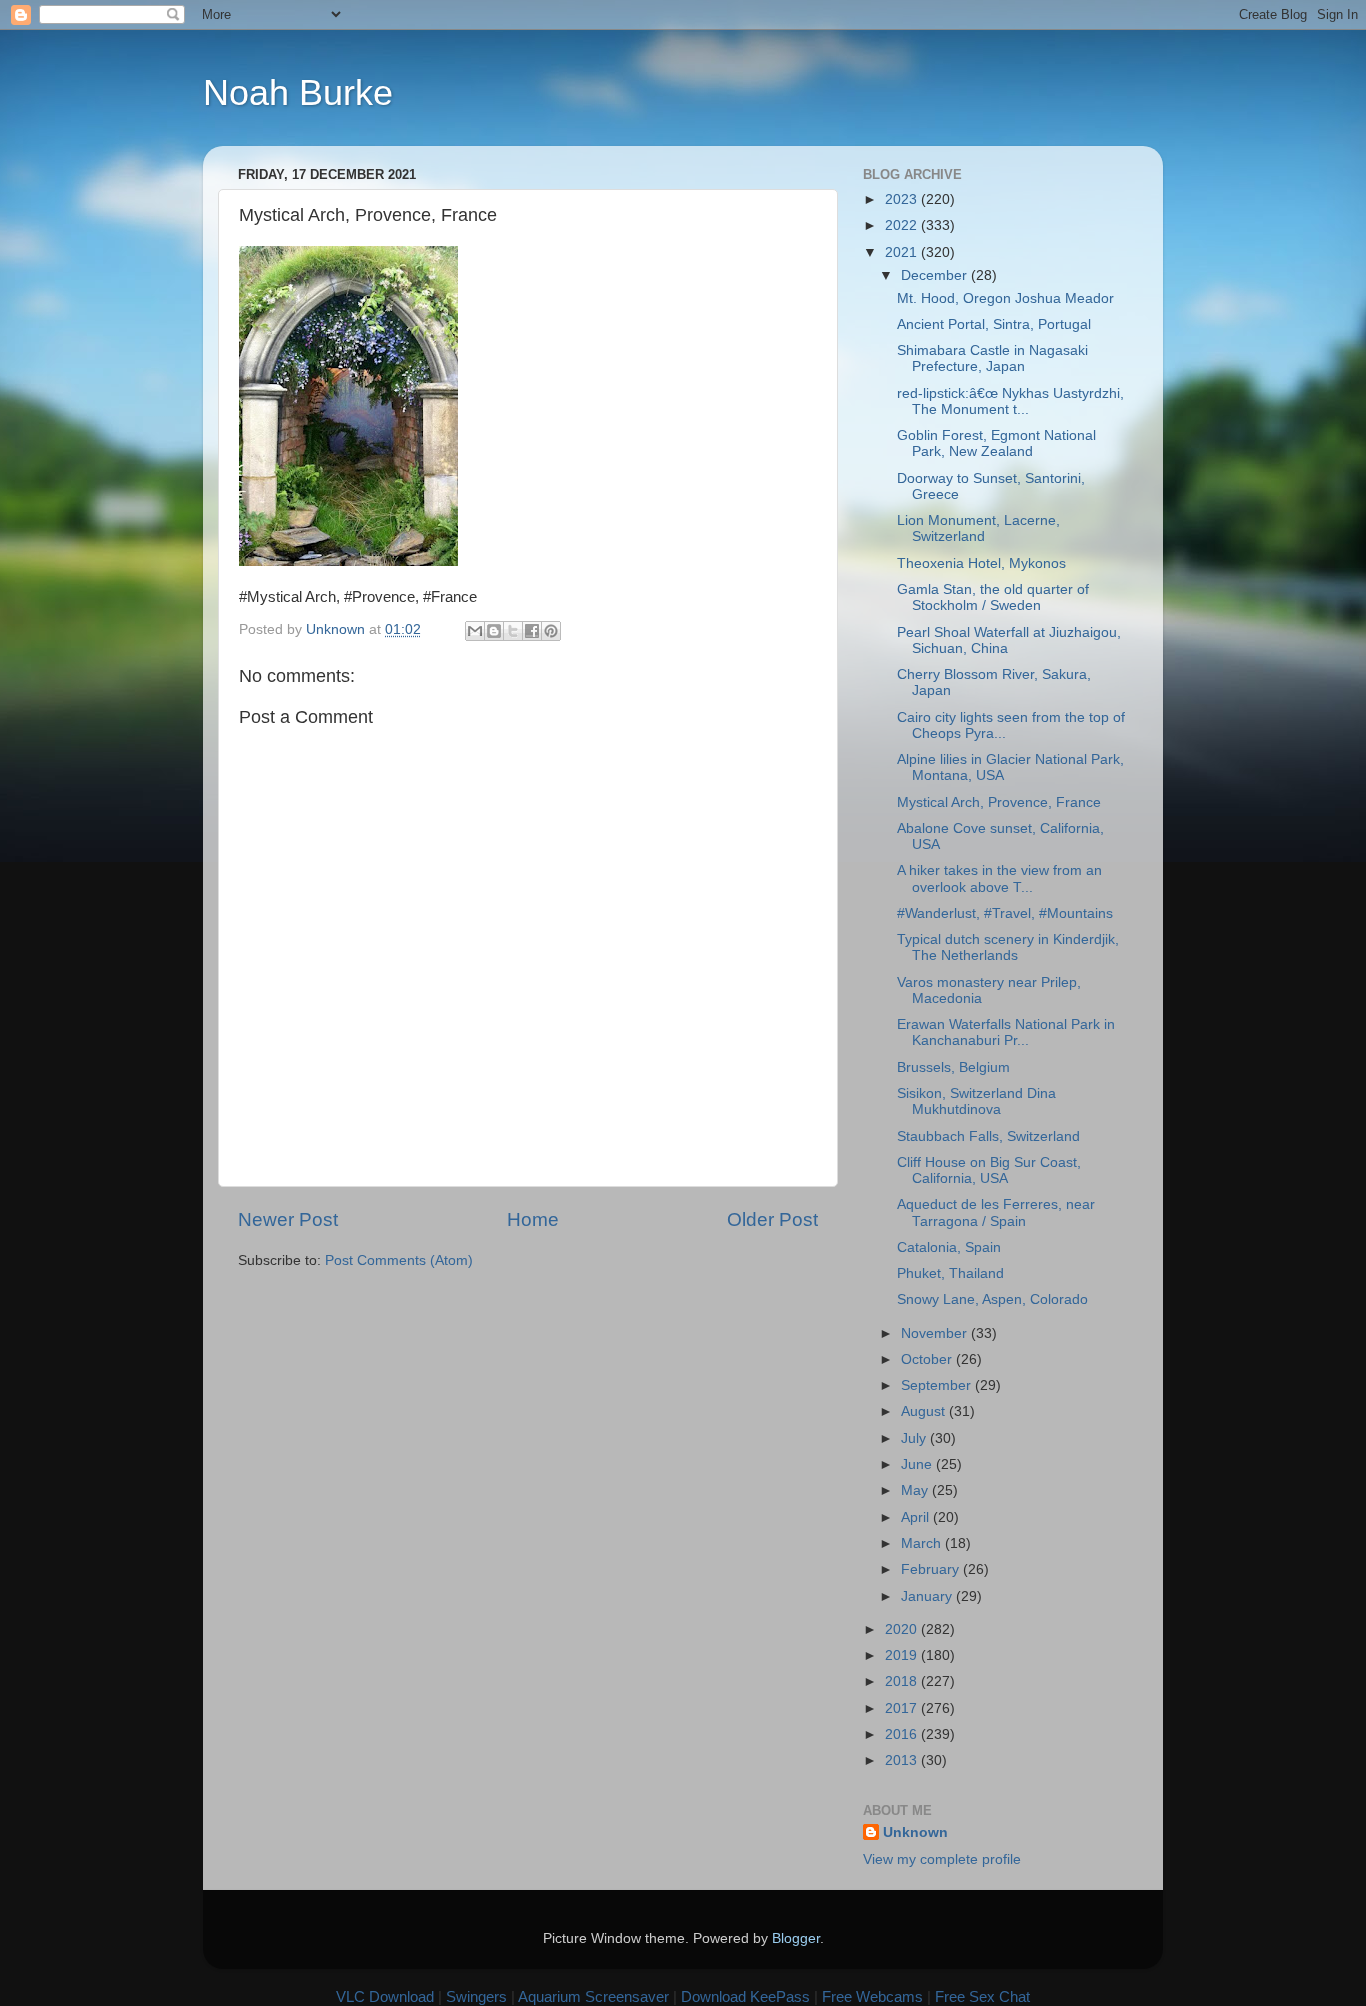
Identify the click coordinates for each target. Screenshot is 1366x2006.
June (918, 1464)
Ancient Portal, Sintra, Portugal (994, 324)
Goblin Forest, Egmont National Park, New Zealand (996, 443)
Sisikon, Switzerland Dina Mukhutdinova (976, 1101)
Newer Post (288, 1219)
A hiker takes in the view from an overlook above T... (999, 878)
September (938, 1385)
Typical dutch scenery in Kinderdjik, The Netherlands (1008, 947)
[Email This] (475, 631)
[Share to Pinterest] (551, 631)
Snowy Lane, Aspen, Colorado (992, 1299)
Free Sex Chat (982, 1996)
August (925, 1411)
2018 (903, 1681)
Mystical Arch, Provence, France (999, 802)
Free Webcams (872, 1996)
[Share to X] (513, 631)
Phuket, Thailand (950, 1273)
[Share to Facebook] (532, 631)
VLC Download (385, 1996)
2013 (903, 1760)
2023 (903, 199)
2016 (903, 1734)
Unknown (915, 1832)
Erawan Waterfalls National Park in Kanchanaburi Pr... (1006, 1032)
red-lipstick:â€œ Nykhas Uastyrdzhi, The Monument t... (1010, 401)
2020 (903, 1629)
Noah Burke (298, 92)
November (936, 1333)
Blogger (796, 1938)
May (916, 1490)
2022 (903, 225)
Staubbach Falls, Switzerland (988, 1136)
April (917, 1517)
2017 (903, 1708)
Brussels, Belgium (953, 1067)
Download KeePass (745, 1996)
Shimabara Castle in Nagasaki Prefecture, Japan (992, 358)
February (932, 1569)
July (915, 1438)
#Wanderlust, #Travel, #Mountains (1005, 913)
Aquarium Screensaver (593, 1996)
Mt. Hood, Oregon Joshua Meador (1005, 298)
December (936, 275)
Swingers (476, 1996)
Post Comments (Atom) (399, 1260)
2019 (903, 1655)
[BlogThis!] (494, 631)
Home (533, 1219)
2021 (903, 252)
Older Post (772, 1219)
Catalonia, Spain (949, 1247)
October (928, 1359)
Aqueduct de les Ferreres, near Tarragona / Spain (996, 1212)
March (923, 1543)
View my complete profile (942, 1859)
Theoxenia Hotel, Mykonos (981, 563)
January (928, 1596)
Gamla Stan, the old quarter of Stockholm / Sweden (993, 597)
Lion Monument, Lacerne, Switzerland (978, 528)
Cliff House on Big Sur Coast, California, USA (989, 1170)
